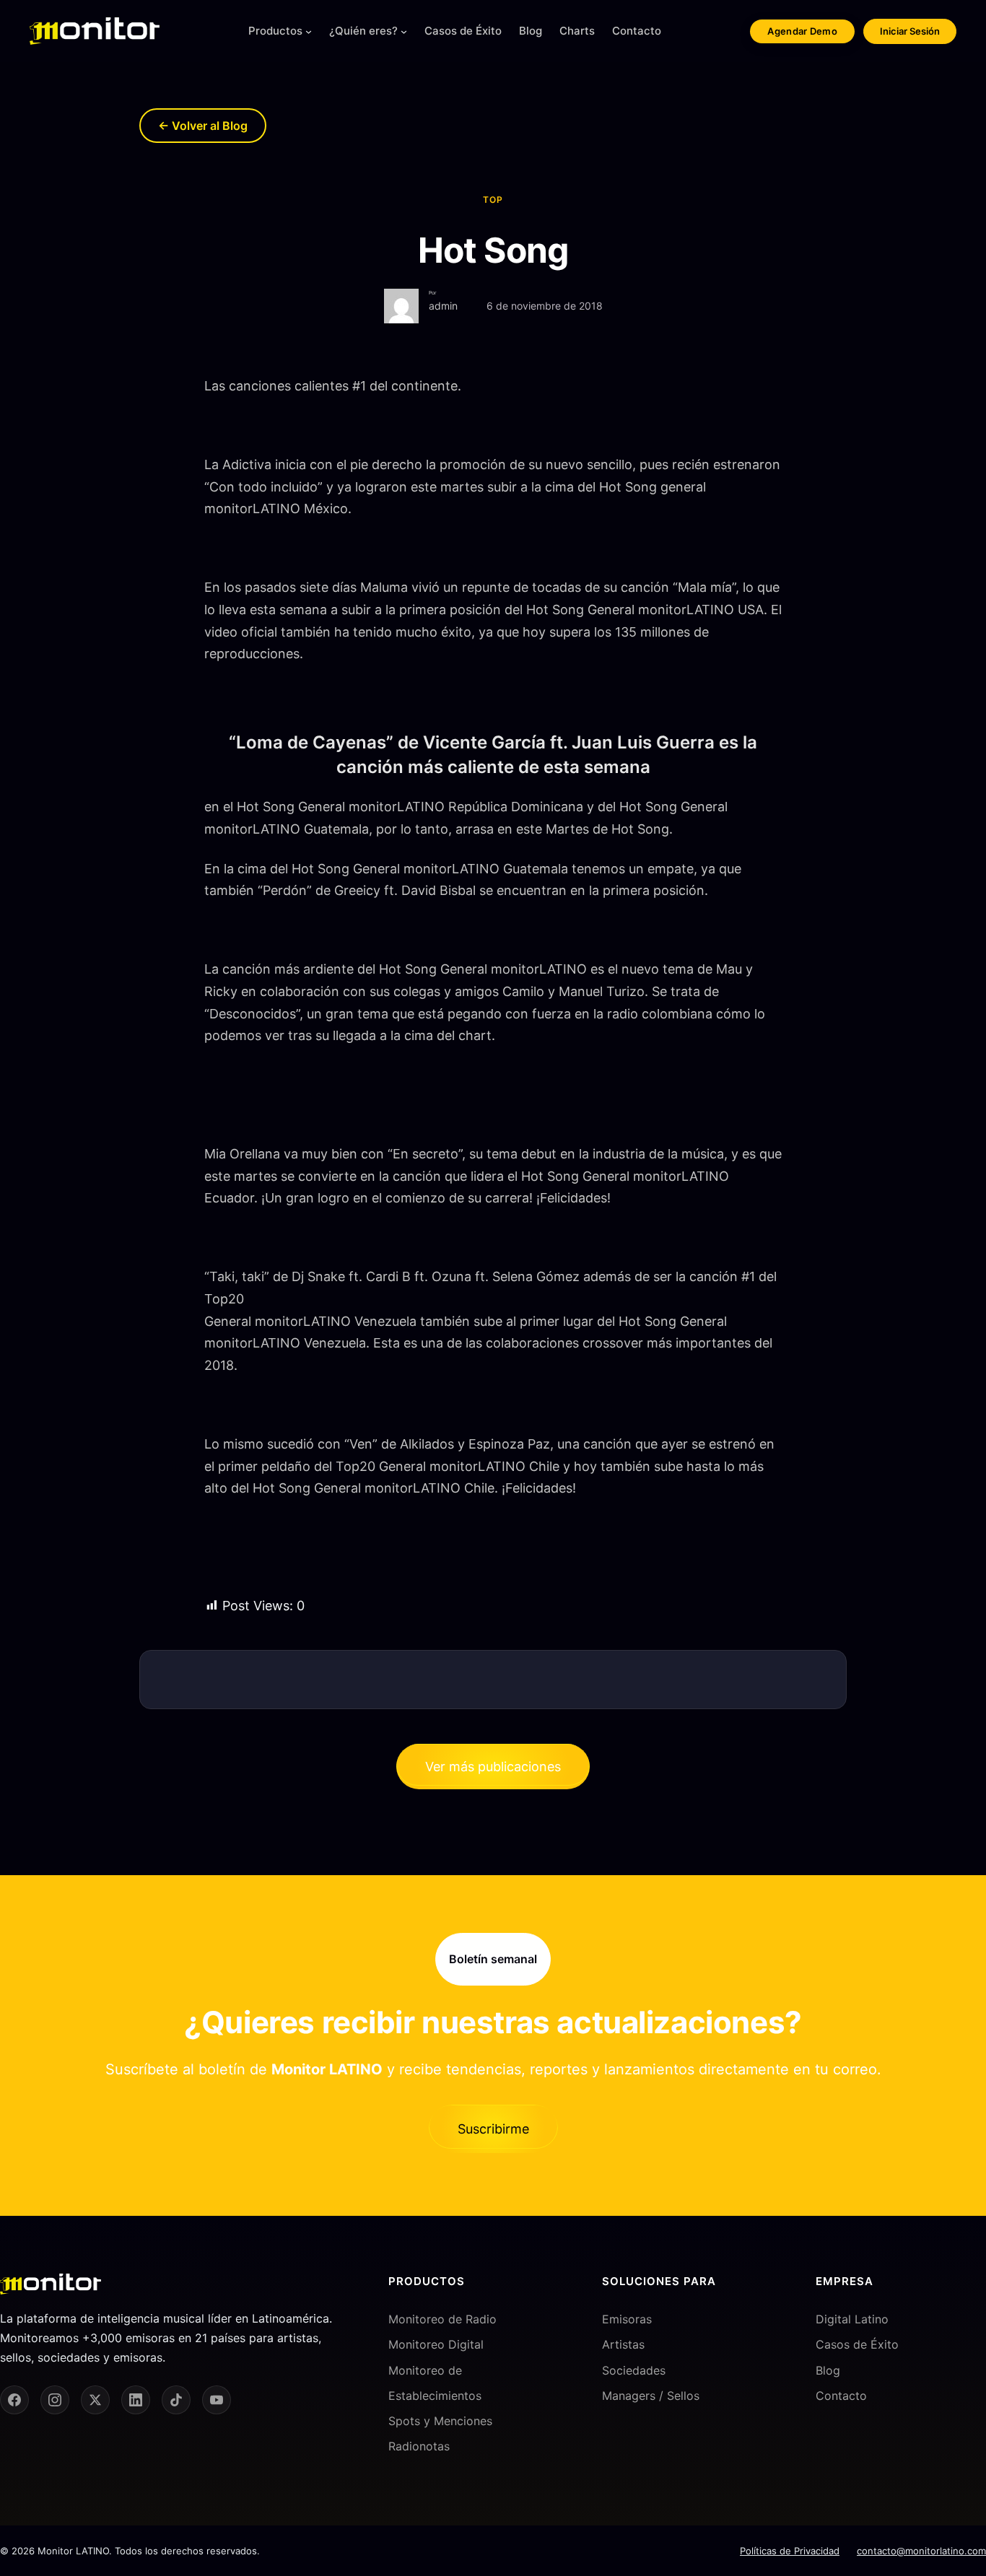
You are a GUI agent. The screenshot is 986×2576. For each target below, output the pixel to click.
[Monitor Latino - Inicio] (95, 31)
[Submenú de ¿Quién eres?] (404, 31)
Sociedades (634, 2370)
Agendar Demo (802, 31)
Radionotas (419, 2446)
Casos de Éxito (857, 2344)
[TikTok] (176, 2400)
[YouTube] (217, 2400)
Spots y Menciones (440, 2421)
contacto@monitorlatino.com (921, 2551)
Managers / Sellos (651, 2396)
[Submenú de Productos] (309, 31)
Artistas (623, 2344)
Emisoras (627, 2319)
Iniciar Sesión (910, 31)
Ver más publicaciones (493, 1767)
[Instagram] (55, 2400)
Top (493, 200)
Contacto (841, 2396)
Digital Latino (852, 2319)
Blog (828, 2370)
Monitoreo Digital (436, 2344)
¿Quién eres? (363, 31)
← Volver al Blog (203, 126)
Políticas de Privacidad (790, 2551)
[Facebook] (14, 2400)
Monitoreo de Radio (442, 2319)
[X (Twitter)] (95, 2400)
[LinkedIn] (136, 2400)
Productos (275, 31)
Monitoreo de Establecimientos (435, 2383)
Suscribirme (493, 2129)
